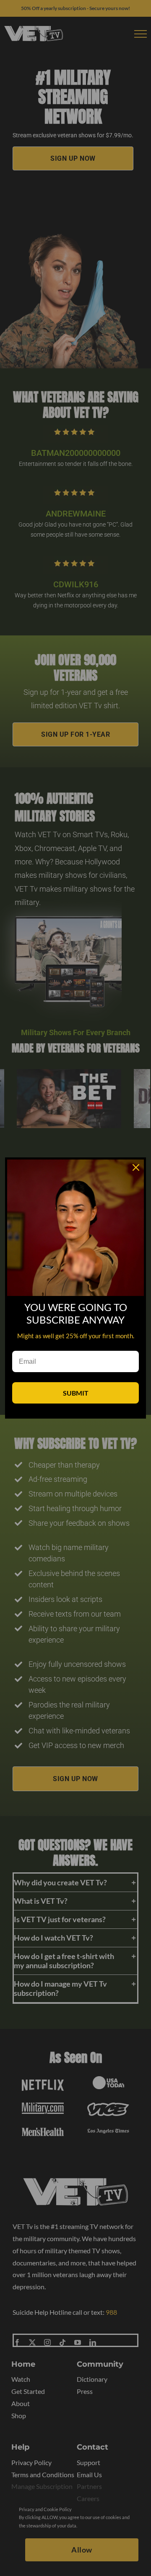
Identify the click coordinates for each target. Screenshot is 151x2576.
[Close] (136, 1167)
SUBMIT (76, 1393)
